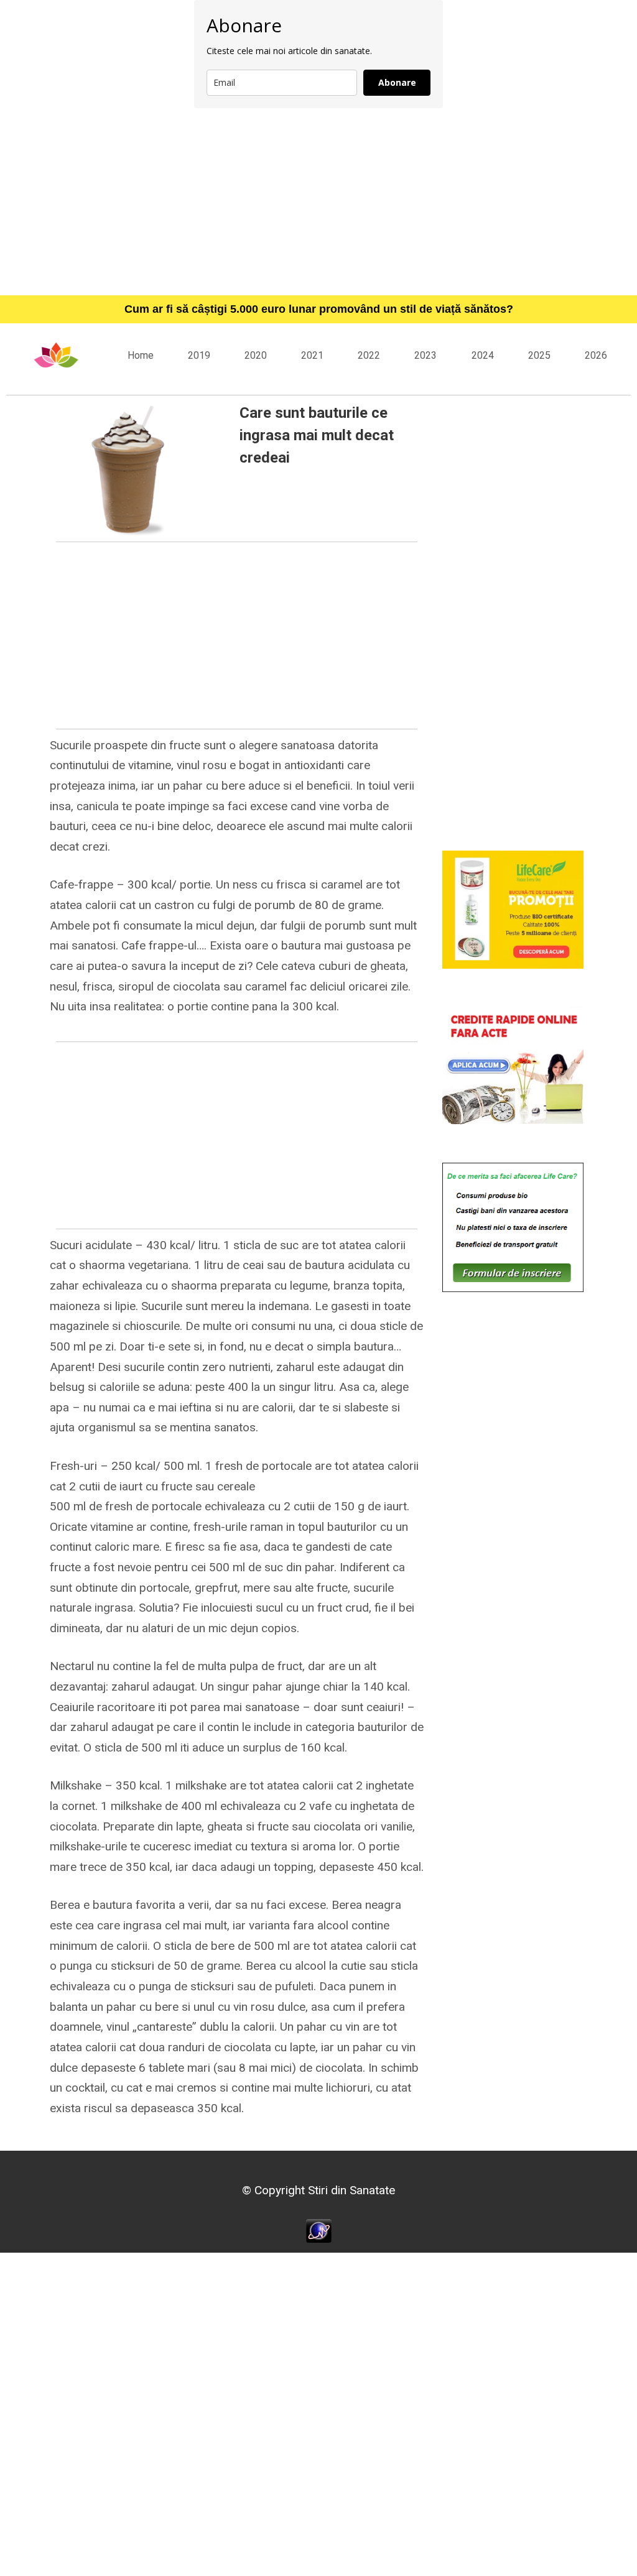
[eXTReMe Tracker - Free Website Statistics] (319, 2230)
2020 (256, 355)
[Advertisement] (318, 201)
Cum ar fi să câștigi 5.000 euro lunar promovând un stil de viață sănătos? (319, 309)
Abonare (397, 82)
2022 (369, 355)
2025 (539, 355)
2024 (483, 355)
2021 (312, 355)
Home (141, 355)
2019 (199, 355)
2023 (425, 355)
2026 (596, 355)
